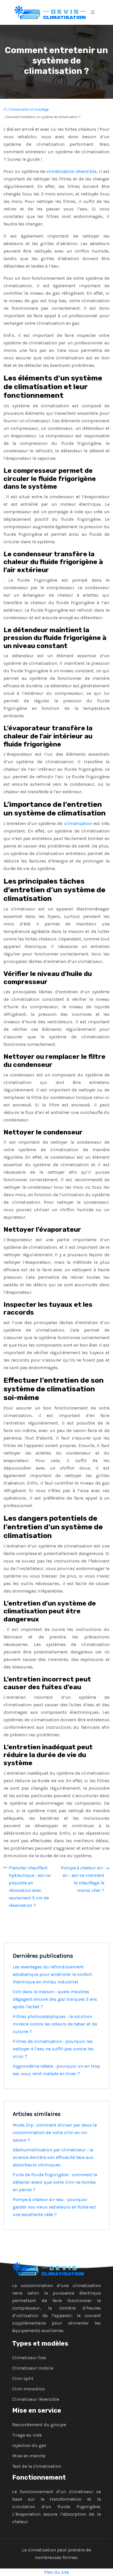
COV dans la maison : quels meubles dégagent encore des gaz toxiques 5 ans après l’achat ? (55, 1999)
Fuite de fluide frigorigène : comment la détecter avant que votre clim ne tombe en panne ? (55, 2182)
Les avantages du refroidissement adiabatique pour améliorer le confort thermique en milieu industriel (52, 1974)
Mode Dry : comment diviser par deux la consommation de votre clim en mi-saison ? (55, 2132)
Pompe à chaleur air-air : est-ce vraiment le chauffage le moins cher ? (83, 1879)
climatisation (79, 823)
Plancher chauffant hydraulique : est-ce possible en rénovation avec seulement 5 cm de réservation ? (30, 1887)
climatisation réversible (71, 171)
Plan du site (57, 2572)
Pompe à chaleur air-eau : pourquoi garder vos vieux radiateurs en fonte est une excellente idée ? (54, 2207)
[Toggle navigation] (93, 12)
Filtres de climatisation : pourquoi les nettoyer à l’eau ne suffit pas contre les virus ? (53, 2049)
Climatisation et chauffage (29, 110)
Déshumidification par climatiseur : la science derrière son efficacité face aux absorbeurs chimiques (53, 2157)
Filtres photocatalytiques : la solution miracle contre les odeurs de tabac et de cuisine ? (55, 2024)
